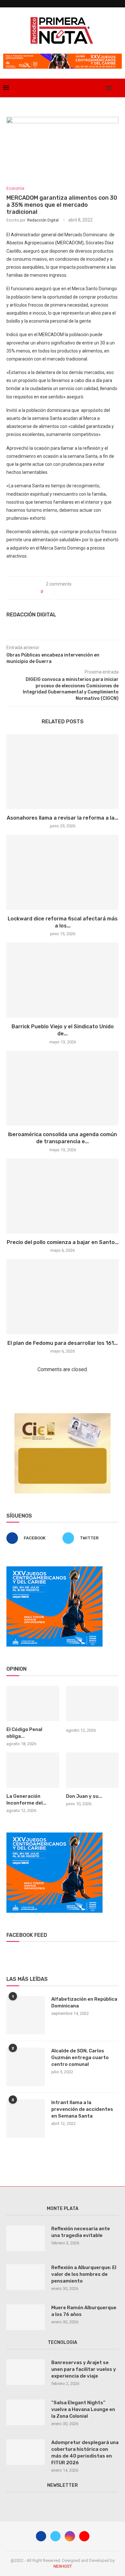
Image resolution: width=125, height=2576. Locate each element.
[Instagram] (93, 88)
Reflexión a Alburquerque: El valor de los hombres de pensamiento (84, 2274)
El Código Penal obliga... (24, 1733)
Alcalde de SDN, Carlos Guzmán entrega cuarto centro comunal (80, 2058)
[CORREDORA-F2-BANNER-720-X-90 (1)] (63, 56)
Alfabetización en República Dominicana (84, 2002)
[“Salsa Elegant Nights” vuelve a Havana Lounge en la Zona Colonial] (26, 2412)
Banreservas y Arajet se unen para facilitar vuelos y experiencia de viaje (84, 2369)
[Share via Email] (83, 592)
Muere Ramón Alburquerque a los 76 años (84, 2311)
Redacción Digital (43, 220)
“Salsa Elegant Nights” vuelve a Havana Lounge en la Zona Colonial (83, 2409)
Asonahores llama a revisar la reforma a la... (63, 818)
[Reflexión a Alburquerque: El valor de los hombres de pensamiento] (26, 2277)
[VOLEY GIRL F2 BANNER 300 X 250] (54, 1569)
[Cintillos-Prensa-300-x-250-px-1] (63, 1416)
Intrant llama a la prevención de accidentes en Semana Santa (82, 2109)
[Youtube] (100, 88)
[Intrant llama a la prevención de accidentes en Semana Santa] (26, 2119)
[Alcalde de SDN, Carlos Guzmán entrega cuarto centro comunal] (26, 2067)
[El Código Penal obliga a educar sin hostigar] (33, 1703)
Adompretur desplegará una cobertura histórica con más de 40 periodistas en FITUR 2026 (85, 2453)
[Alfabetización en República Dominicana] (26, 2015)
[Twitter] (86, 88)
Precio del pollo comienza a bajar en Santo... (63, 1242)
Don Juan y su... (84, 1796)
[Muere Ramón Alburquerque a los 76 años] (26, 2317)
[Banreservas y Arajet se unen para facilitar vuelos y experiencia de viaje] (26, 2372)
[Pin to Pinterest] (76, 592)
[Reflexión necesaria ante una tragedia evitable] (26, 2238)
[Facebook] (80, 88)
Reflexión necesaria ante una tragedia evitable (81, 2232)
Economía (15, 188)
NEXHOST (63, 2566)
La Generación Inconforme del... (26, 1800)
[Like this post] (51, 592)
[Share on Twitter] (69, 592)
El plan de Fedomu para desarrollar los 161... (63, 1343)
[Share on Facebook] (63, 592)
